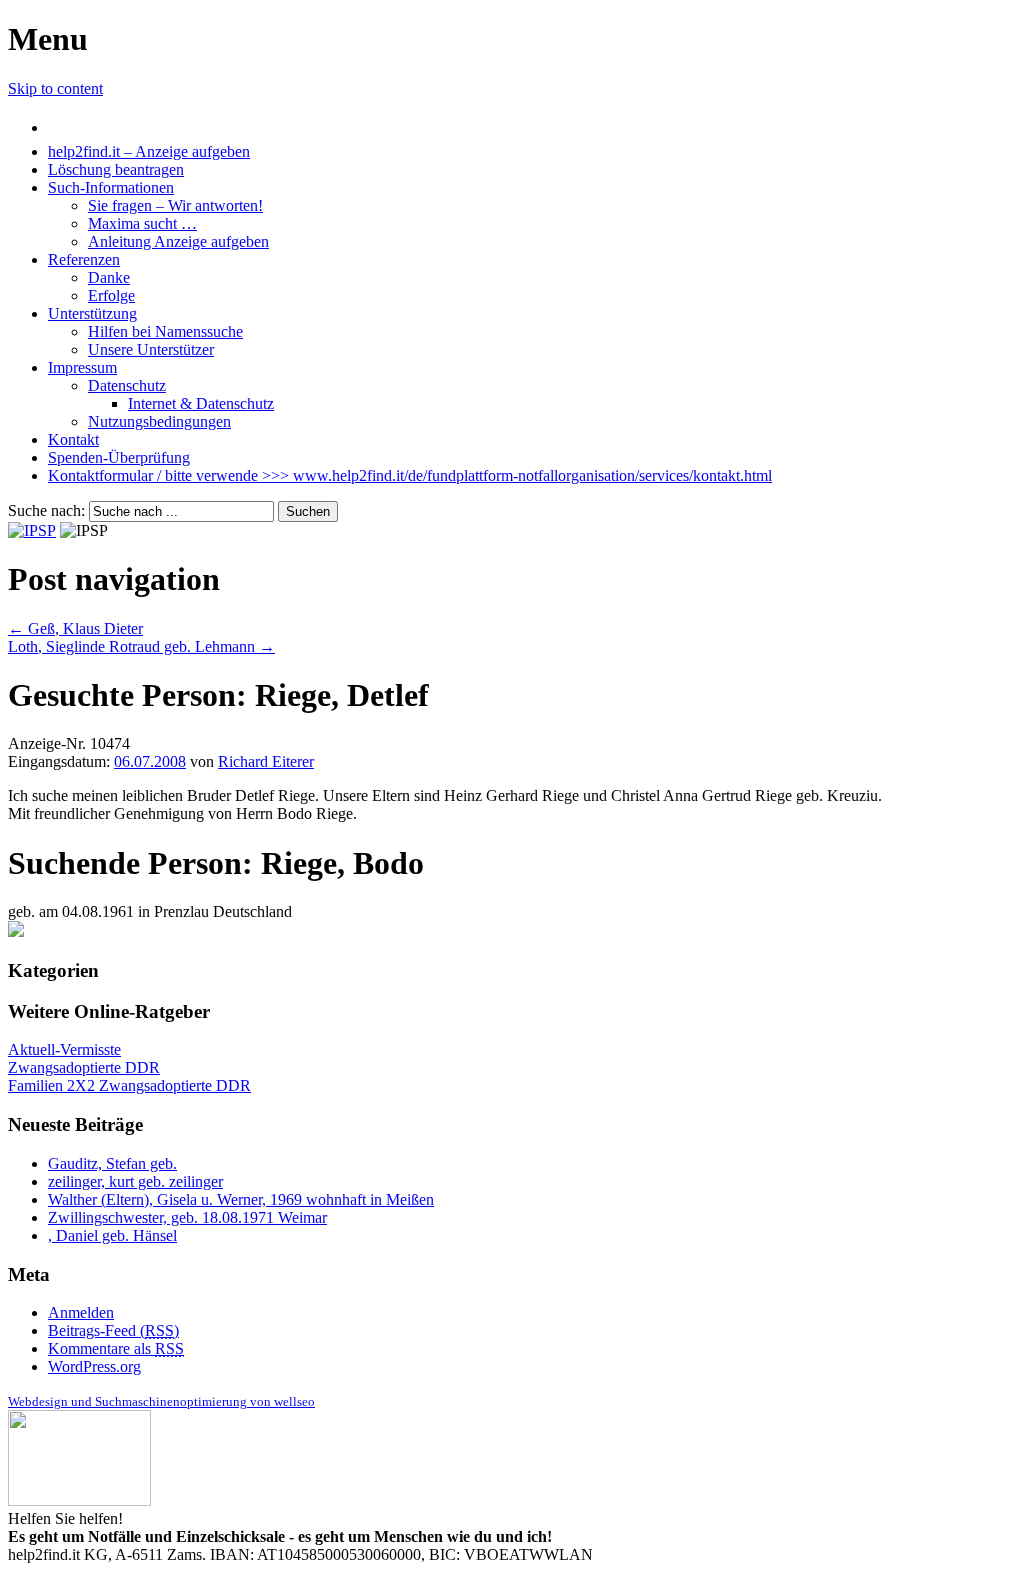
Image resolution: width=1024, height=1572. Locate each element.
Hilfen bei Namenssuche (165, 331)
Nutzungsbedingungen (159, 421)
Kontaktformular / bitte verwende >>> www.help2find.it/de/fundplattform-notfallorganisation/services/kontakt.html (410, 475)
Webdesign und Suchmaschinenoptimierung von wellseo (161, 1401)
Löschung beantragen (116, 169)
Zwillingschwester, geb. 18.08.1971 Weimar (187, 1217)
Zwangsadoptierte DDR (84, 1067)
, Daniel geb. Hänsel (112, 1235)
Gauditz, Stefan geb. (112, 1163)
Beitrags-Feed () (113, 1330)
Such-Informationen (111, 187)
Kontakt (73, 439)
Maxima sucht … (142, 223)
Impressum (82, 367)
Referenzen (84, 259)
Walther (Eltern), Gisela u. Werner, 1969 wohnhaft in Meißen (241, 1199)
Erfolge (111, 295)
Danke (109, 277)
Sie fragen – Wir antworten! (175, 205)
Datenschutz (127, 385)
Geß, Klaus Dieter (75, 628)
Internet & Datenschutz (201, 403)
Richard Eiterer (266, 761)
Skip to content (55, 88)
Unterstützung (92, 313)
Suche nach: (46, 510)
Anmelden (81, 1312)
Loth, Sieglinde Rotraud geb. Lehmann (141, 646)
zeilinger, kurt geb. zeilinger (135, 1181)
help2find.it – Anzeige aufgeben (149, 151)
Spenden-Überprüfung (119, 457)
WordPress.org (94, 1366)
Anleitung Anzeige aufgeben (178, 241)
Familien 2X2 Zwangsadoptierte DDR (129, 1085)
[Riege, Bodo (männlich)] (16, 931)
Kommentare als (116, 1348)
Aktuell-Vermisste (64, 1049)
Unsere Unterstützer (151, 349)
